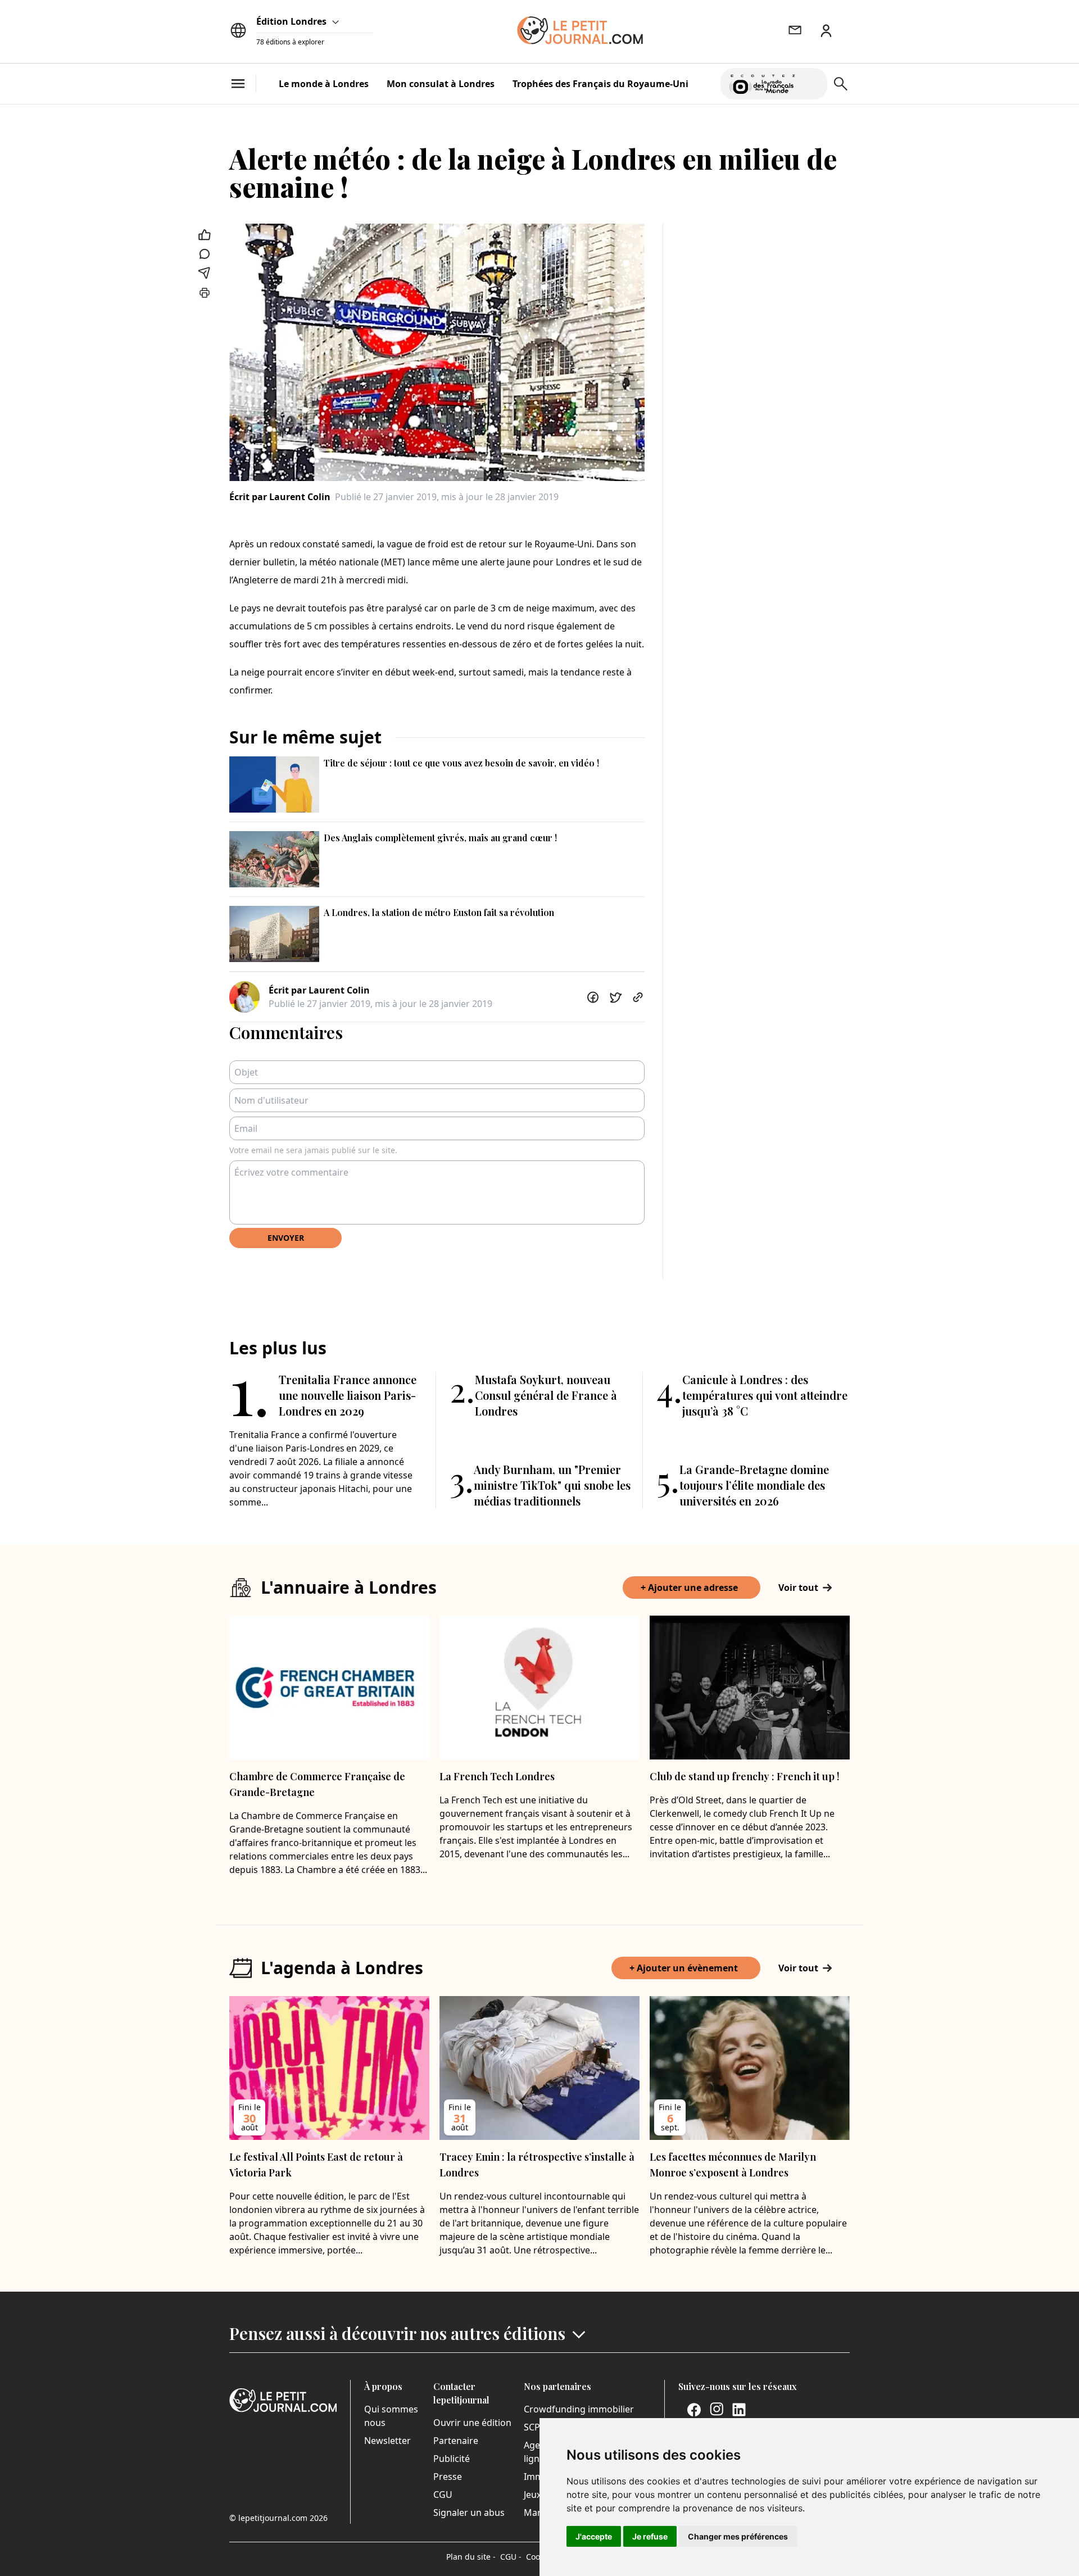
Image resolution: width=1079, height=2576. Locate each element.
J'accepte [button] (594, 2536)
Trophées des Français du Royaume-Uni (600, 84)
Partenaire (456, 2441)
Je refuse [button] (650, 2536)
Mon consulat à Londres (441, 84)
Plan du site (471, 2557)
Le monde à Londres (324, 84)
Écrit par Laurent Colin (280, 497)
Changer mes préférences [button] (738, 2536)
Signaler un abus (469, 2512)
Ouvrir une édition (472, 2423)
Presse (448, 2477)
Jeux (532, 2495)
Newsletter (387, 2441)
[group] (812, 81)
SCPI (533, 2427)
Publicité (452, 2459)
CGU (443, 2495)
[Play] (812, 84)
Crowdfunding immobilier (579, 2409)
